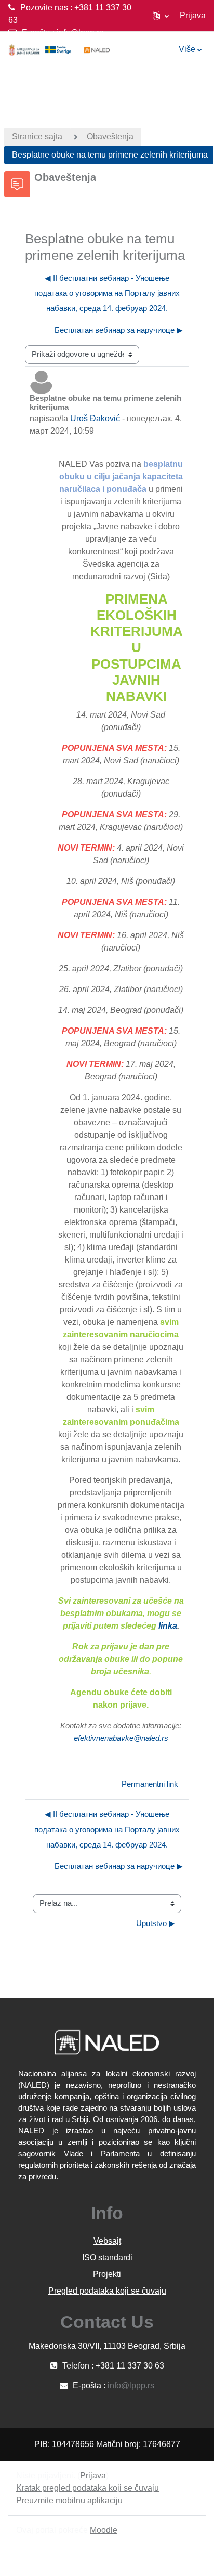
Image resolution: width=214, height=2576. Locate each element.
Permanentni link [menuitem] (150, 1784)
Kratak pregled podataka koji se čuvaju (88, 2488)
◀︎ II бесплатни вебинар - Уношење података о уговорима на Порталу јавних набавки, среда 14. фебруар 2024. (107, 294)
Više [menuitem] (187, 49)
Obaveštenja (110, 136)
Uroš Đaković (95, 418)
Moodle (104, 2530)
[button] (161, 16)
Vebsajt (107, 2241)
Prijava (193, 15)
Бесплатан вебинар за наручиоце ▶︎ (119, 330)
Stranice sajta (37, 136)
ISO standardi (107, 2258)
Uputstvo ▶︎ (156, 1923)
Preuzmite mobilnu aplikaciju (69, 2500)
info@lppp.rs (80, 32)
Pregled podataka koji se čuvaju (107, 2291)
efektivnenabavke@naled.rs (121, 1738)
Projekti (107, 2274)
